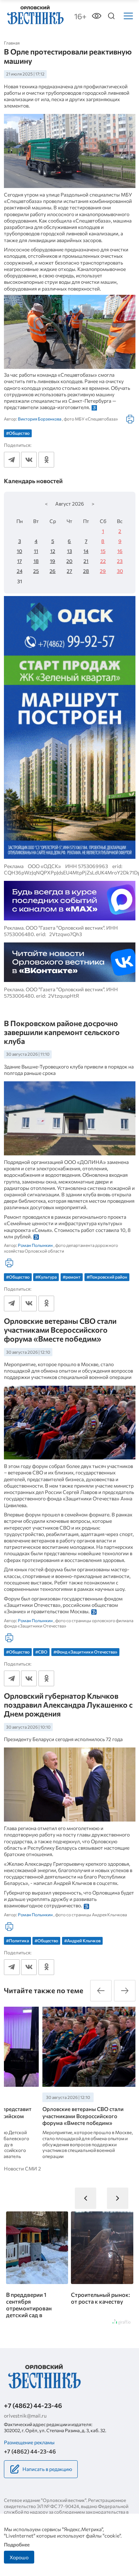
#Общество (18, 433)
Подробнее (17, 2544)
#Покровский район (107, 1277)
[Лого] (35, 15)
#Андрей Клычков (82, 1940)
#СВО (41, 1652)
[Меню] (128, 16)
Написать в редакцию (47, 2469)
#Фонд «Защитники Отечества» (85, 1652)
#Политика (17, 1940)
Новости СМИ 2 (22, 2169)
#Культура (46, 1277)
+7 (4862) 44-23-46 (33, 2405)
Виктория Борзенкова (40, 419)
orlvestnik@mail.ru (25, 2415)
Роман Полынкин (35, 1245)
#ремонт (72, 1277)
